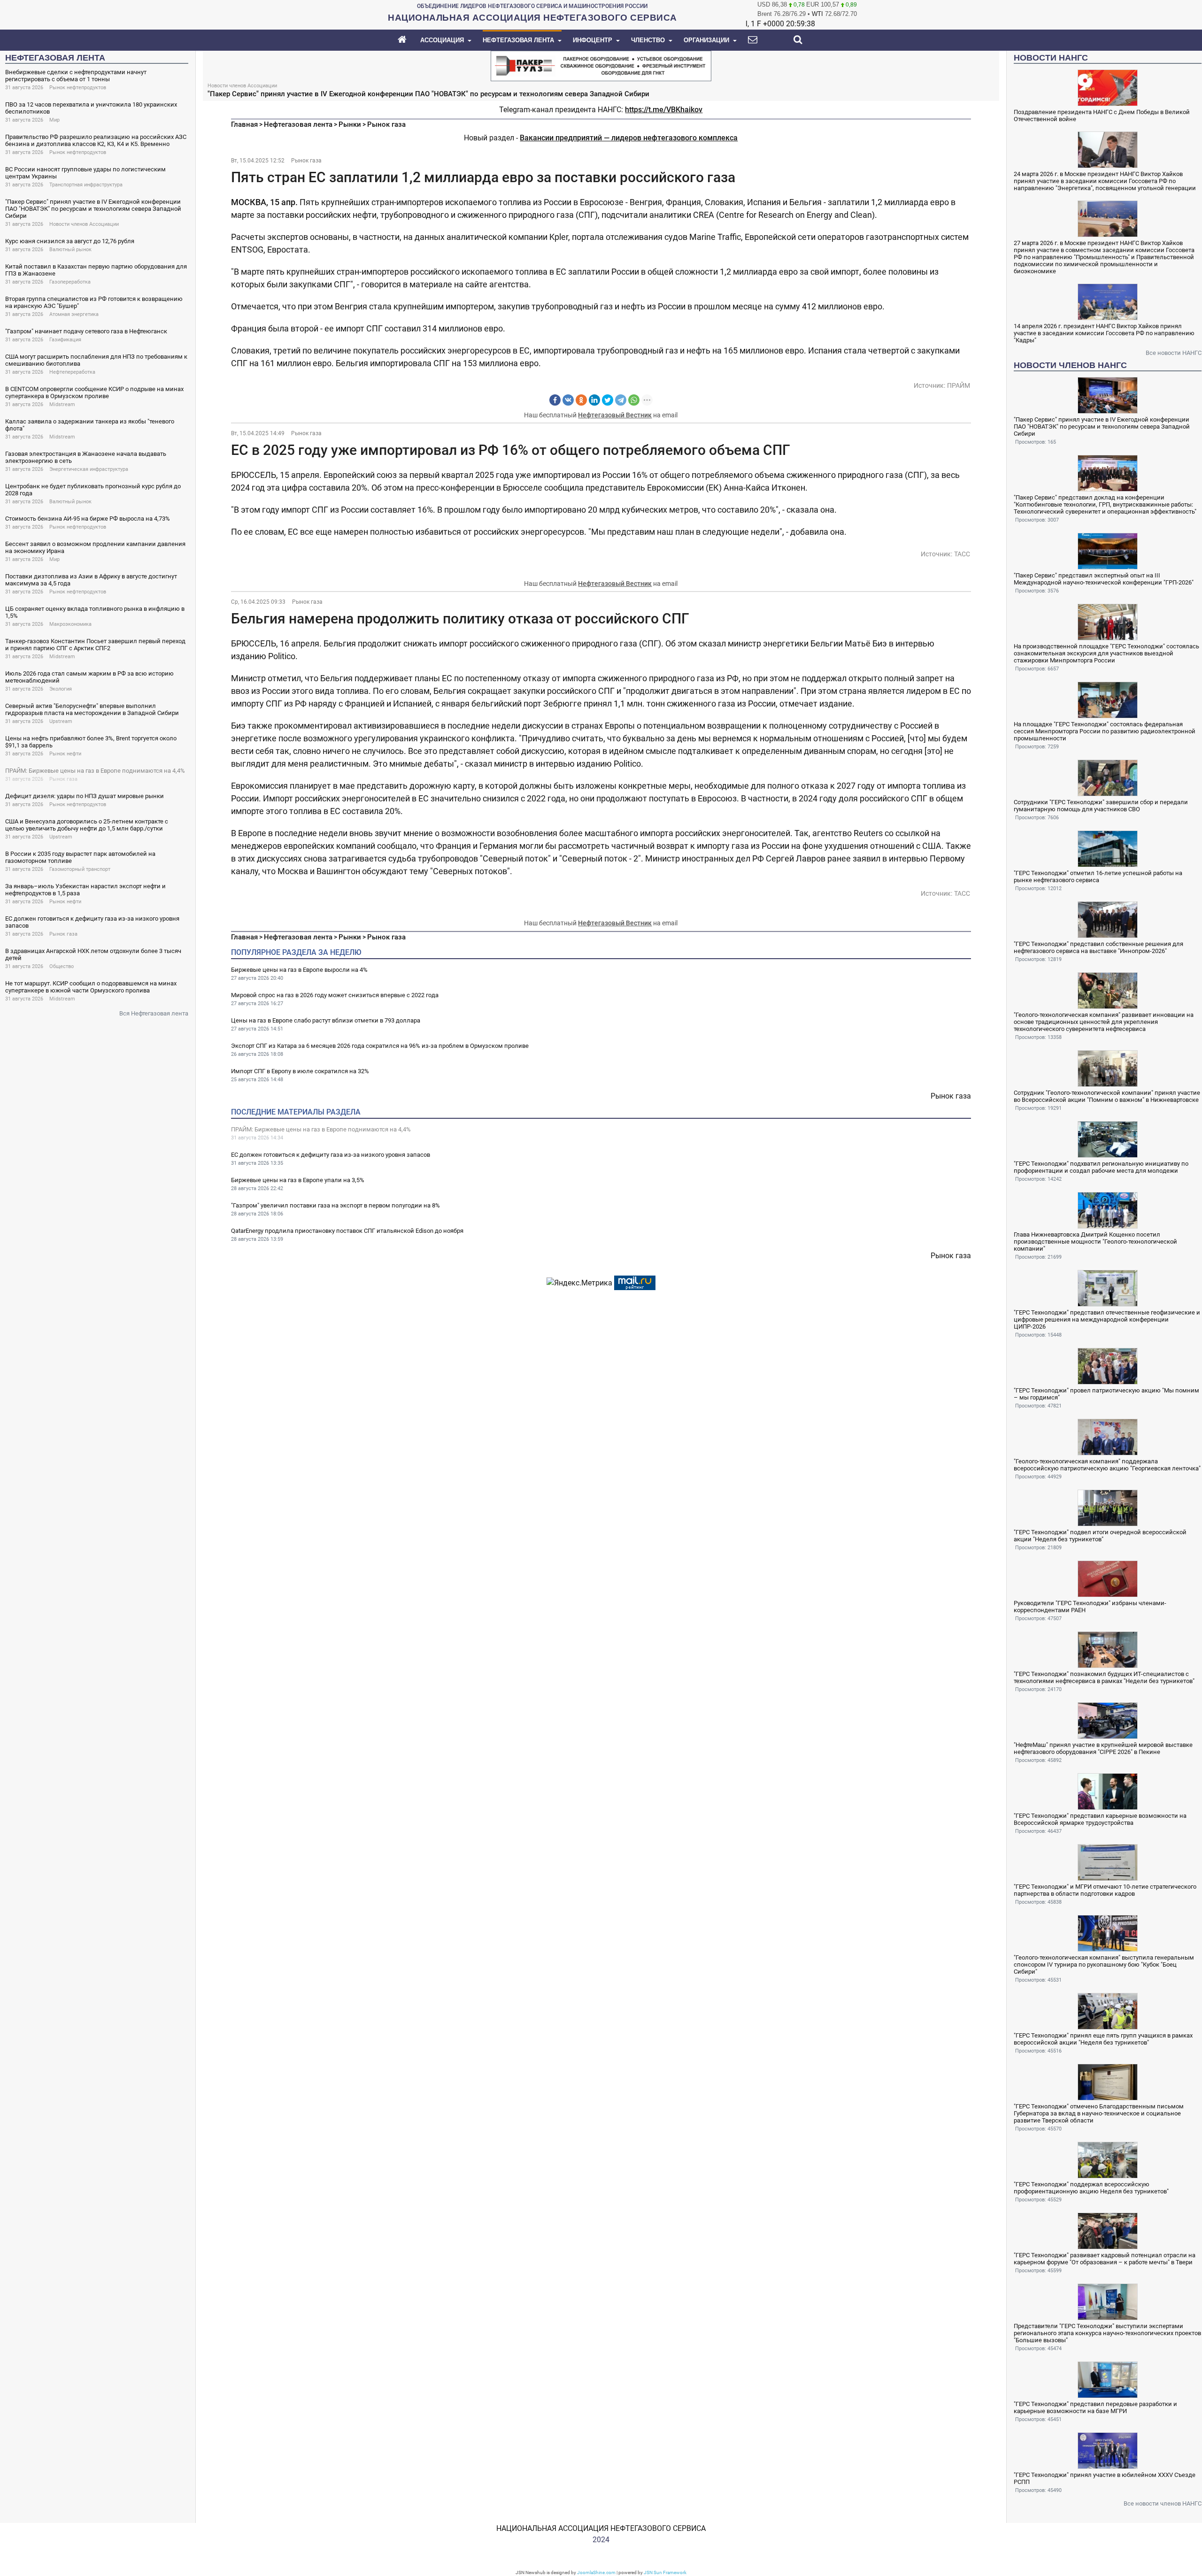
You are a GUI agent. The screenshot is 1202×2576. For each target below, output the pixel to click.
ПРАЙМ (959, 385)
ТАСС (962, 554)
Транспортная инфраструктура (86, 185)
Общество (62, 966)
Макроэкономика (70, 624)
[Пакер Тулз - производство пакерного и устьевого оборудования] (601, 65)
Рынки (350, 124)
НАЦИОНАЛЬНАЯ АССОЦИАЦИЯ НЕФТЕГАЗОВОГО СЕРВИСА (601, 2528)
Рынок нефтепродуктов (78, 88)
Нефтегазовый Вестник (615, 415)
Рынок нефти (65, 754)
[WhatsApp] (634, 400)
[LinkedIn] (594, 400)
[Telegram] (621, 400)
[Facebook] (555, 400)
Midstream (62, 404)
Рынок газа (63, 779)
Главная (244, 124)
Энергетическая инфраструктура (89, 469)
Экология (61, 689)
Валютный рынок (70, 250)
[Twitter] (608, 400)
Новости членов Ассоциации (84, 224)
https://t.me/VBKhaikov (664, 110)
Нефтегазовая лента (298, 124)
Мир (54, 120)
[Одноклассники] (581, 400)
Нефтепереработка (72, 372)
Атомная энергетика (74, 314)
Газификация (65, 340)
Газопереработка (70, 282)
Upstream (61, 721)
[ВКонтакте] (568, 400)
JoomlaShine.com (596, 2572)
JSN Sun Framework (665, 2572)
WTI (817, 14)
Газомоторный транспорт (80, 869)
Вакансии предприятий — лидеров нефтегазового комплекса (629, 138)
